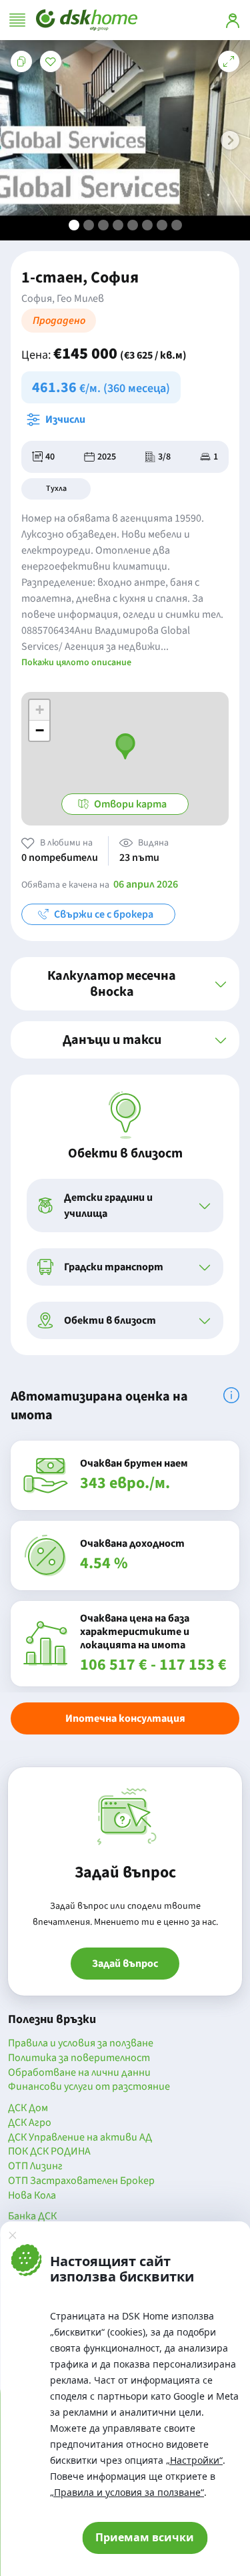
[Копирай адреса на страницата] (21, 61)
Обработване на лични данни (79, 2073)
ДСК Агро (30, 2123)
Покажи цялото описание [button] (76, 663)
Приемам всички (145, 2537)
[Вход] (233, 20)
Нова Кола (32, 2196)
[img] (231, 1395)
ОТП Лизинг (35, 2167)
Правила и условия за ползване (81, 2044)
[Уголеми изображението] (229, 61)
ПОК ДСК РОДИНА (49, 2152)
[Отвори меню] (17, 20)
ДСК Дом (28, 2108)
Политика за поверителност (79, 2058)
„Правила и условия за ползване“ (127, 2492)
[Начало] (87, 20)
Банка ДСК (32, 2217)
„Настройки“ (194, 2460)
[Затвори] (12, 2235)
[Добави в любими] (51, 61)
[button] (230, 140)
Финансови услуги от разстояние (89, 2087)
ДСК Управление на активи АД (80, 2138)
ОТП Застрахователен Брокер (81, 2181)
